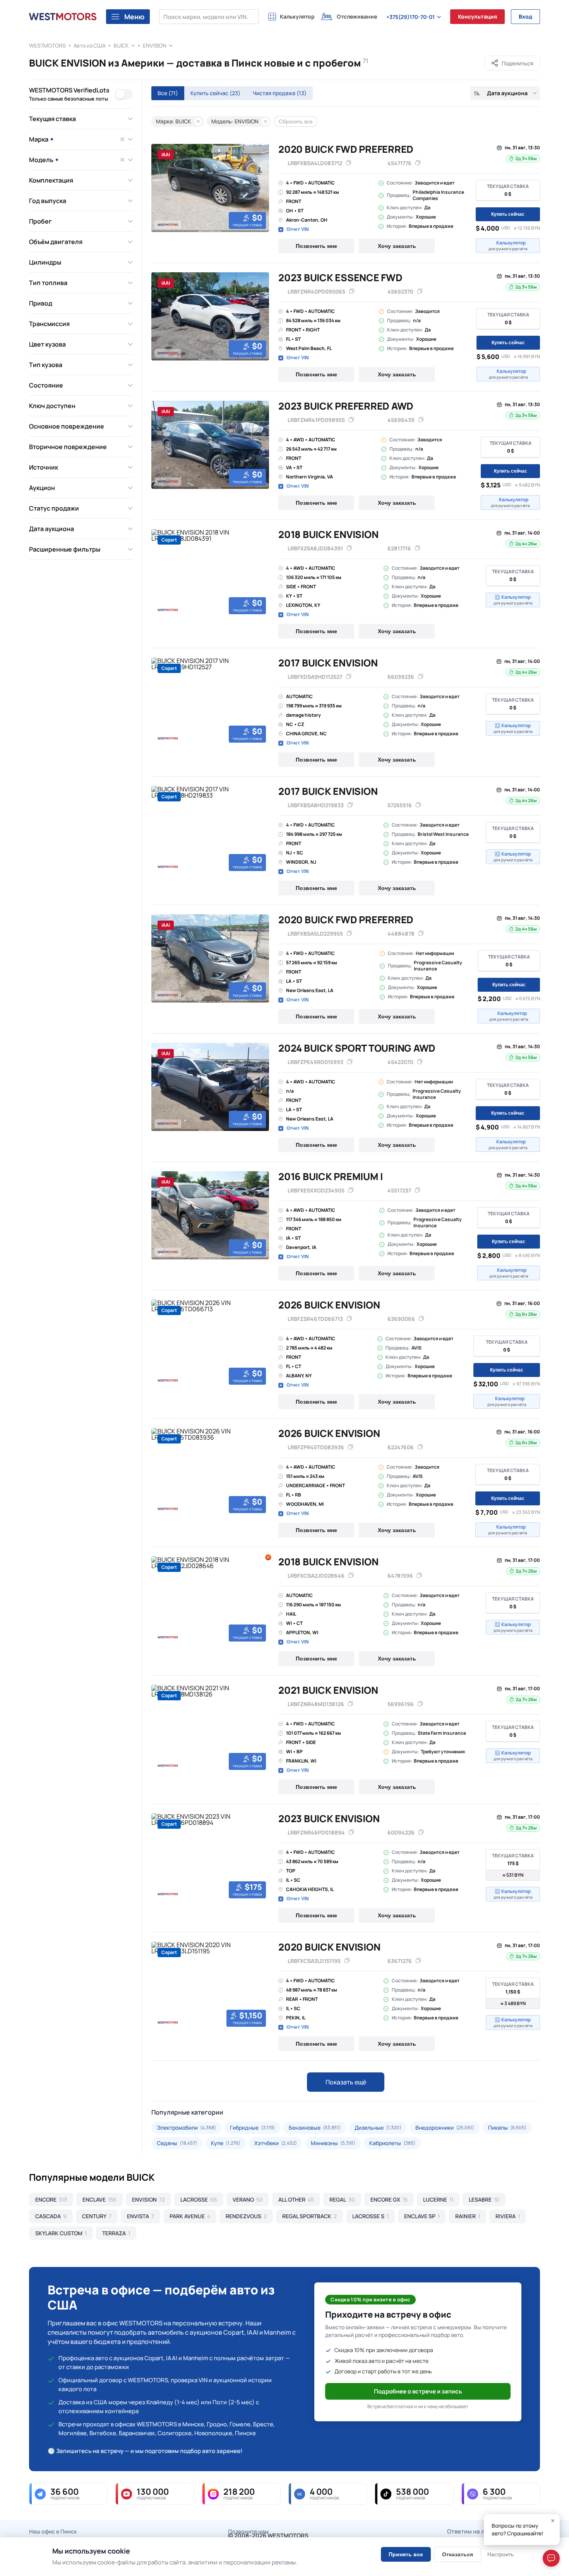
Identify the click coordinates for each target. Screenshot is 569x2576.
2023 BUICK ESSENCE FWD (340, 278)
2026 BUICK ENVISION (329, 1305)
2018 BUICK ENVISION (328, 534)
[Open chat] (551, 2558)
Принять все (406, 2554)
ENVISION (155, 45)
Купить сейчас (215, 93)
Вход (525, 16)
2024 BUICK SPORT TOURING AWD (357, 1048)
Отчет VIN (298, 229)
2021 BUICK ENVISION (328, 1690)
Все (168, 93)
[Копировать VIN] (349, 163)
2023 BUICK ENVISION (329, 1818)
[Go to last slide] (160, 188)
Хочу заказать (397, 246)
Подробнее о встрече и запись (418, 2391)
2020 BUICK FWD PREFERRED (346, 149)
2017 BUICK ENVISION (328, 663)
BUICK (121, 45)
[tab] (154, 231)
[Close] (553, 2521)
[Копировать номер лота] (418, 163)
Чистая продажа (280, 93)
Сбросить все (296, 121)
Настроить (500, 2554)
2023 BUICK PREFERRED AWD (346, 406)
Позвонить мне (316, 246)
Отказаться (458, 2554)
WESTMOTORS (47, 45)
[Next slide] (261, 188)
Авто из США (90, 45)
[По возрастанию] (477, 93)
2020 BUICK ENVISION (329, 1947)
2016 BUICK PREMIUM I (331, 1176)
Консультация (477, 16)
